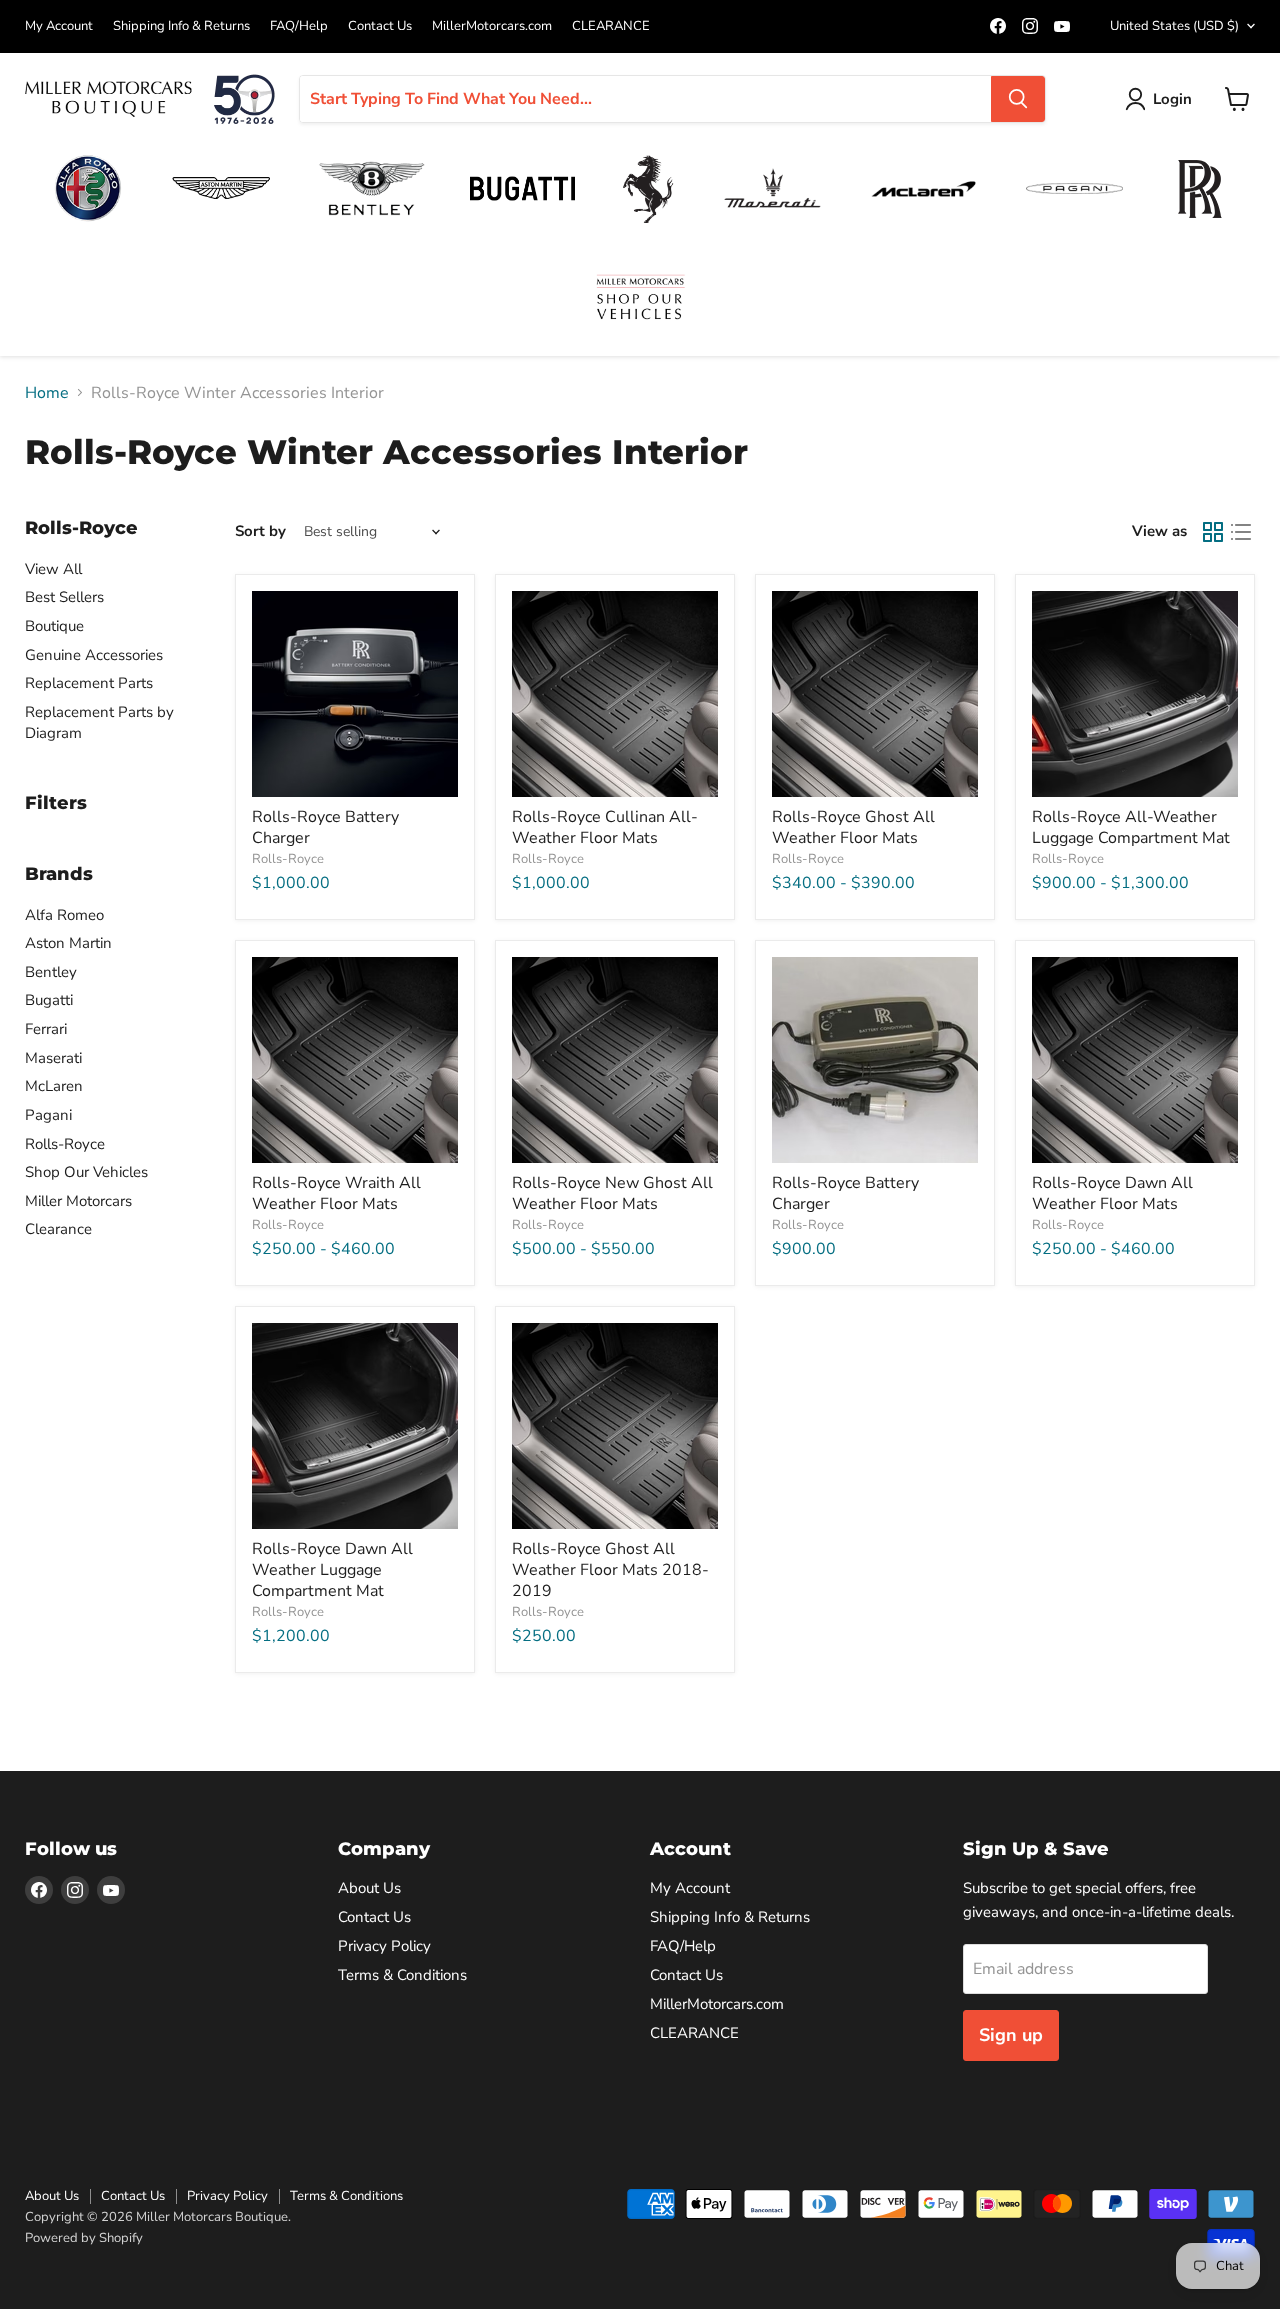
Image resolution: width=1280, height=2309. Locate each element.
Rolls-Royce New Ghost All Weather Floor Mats (612, 1193)
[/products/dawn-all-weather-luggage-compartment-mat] (355, 1426)
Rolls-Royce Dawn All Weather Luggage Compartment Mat (332, 1570)
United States (1174, 26)
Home (47, 393)
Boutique (54, 626)
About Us (369, 1888)
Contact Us (380, 26)
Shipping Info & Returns (181, 26)
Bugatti (49, 1000)
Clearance (58, 1229)
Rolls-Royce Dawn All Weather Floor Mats (1112, 1193)
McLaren (54, 1086)
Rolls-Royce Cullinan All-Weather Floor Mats (605, 827)
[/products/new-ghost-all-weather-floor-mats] (615, 1060)
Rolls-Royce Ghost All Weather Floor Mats (853, 827)
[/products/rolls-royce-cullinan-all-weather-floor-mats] (615, 694)
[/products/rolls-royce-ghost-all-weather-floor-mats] (875, 694)
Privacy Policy (384, 1946)
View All (53, 569)
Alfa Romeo (64, 915)
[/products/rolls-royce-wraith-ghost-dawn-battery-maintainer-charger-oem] (355, 694)
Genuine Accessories (94, 655)
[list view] (1241, 532)
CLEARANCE (611, 26)
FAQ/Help (299, 26)
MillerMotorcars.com (492, 26)
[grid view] (1213, 532)
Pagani (48, 1115)
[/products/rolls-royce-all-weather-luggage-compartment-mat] (1135, 694)
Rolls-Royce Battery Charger (325, 827)
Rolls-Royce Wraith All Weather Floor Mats (336, 1193)
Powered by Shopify (84, 2238)
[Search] (1018, 99)
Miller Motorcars (78, 1201)
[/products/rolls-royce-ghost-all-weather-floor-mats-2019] (615, 1426)
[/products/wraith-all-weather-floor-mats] (355, 1060)
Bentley (51, 972)
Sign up (1011, 2035)
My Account (59, 26)
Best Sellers (64, 597)
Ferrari (46, 1029)
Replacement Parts (89, 683)
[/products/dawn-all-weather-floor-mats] (1135, 1060)
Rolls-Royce (65, 1144)
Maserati (53, 1058)
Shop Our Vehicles (86, 1172)
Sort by (260, 531)
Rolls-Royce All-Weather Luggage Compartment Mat (1131, 827)
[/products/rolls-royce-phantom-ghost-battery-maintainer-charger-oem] (875, 1060)
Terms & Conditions (402, 1975)
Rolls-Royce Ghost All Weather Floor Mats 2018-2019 (610, 1570)
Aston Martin (68, 943)
